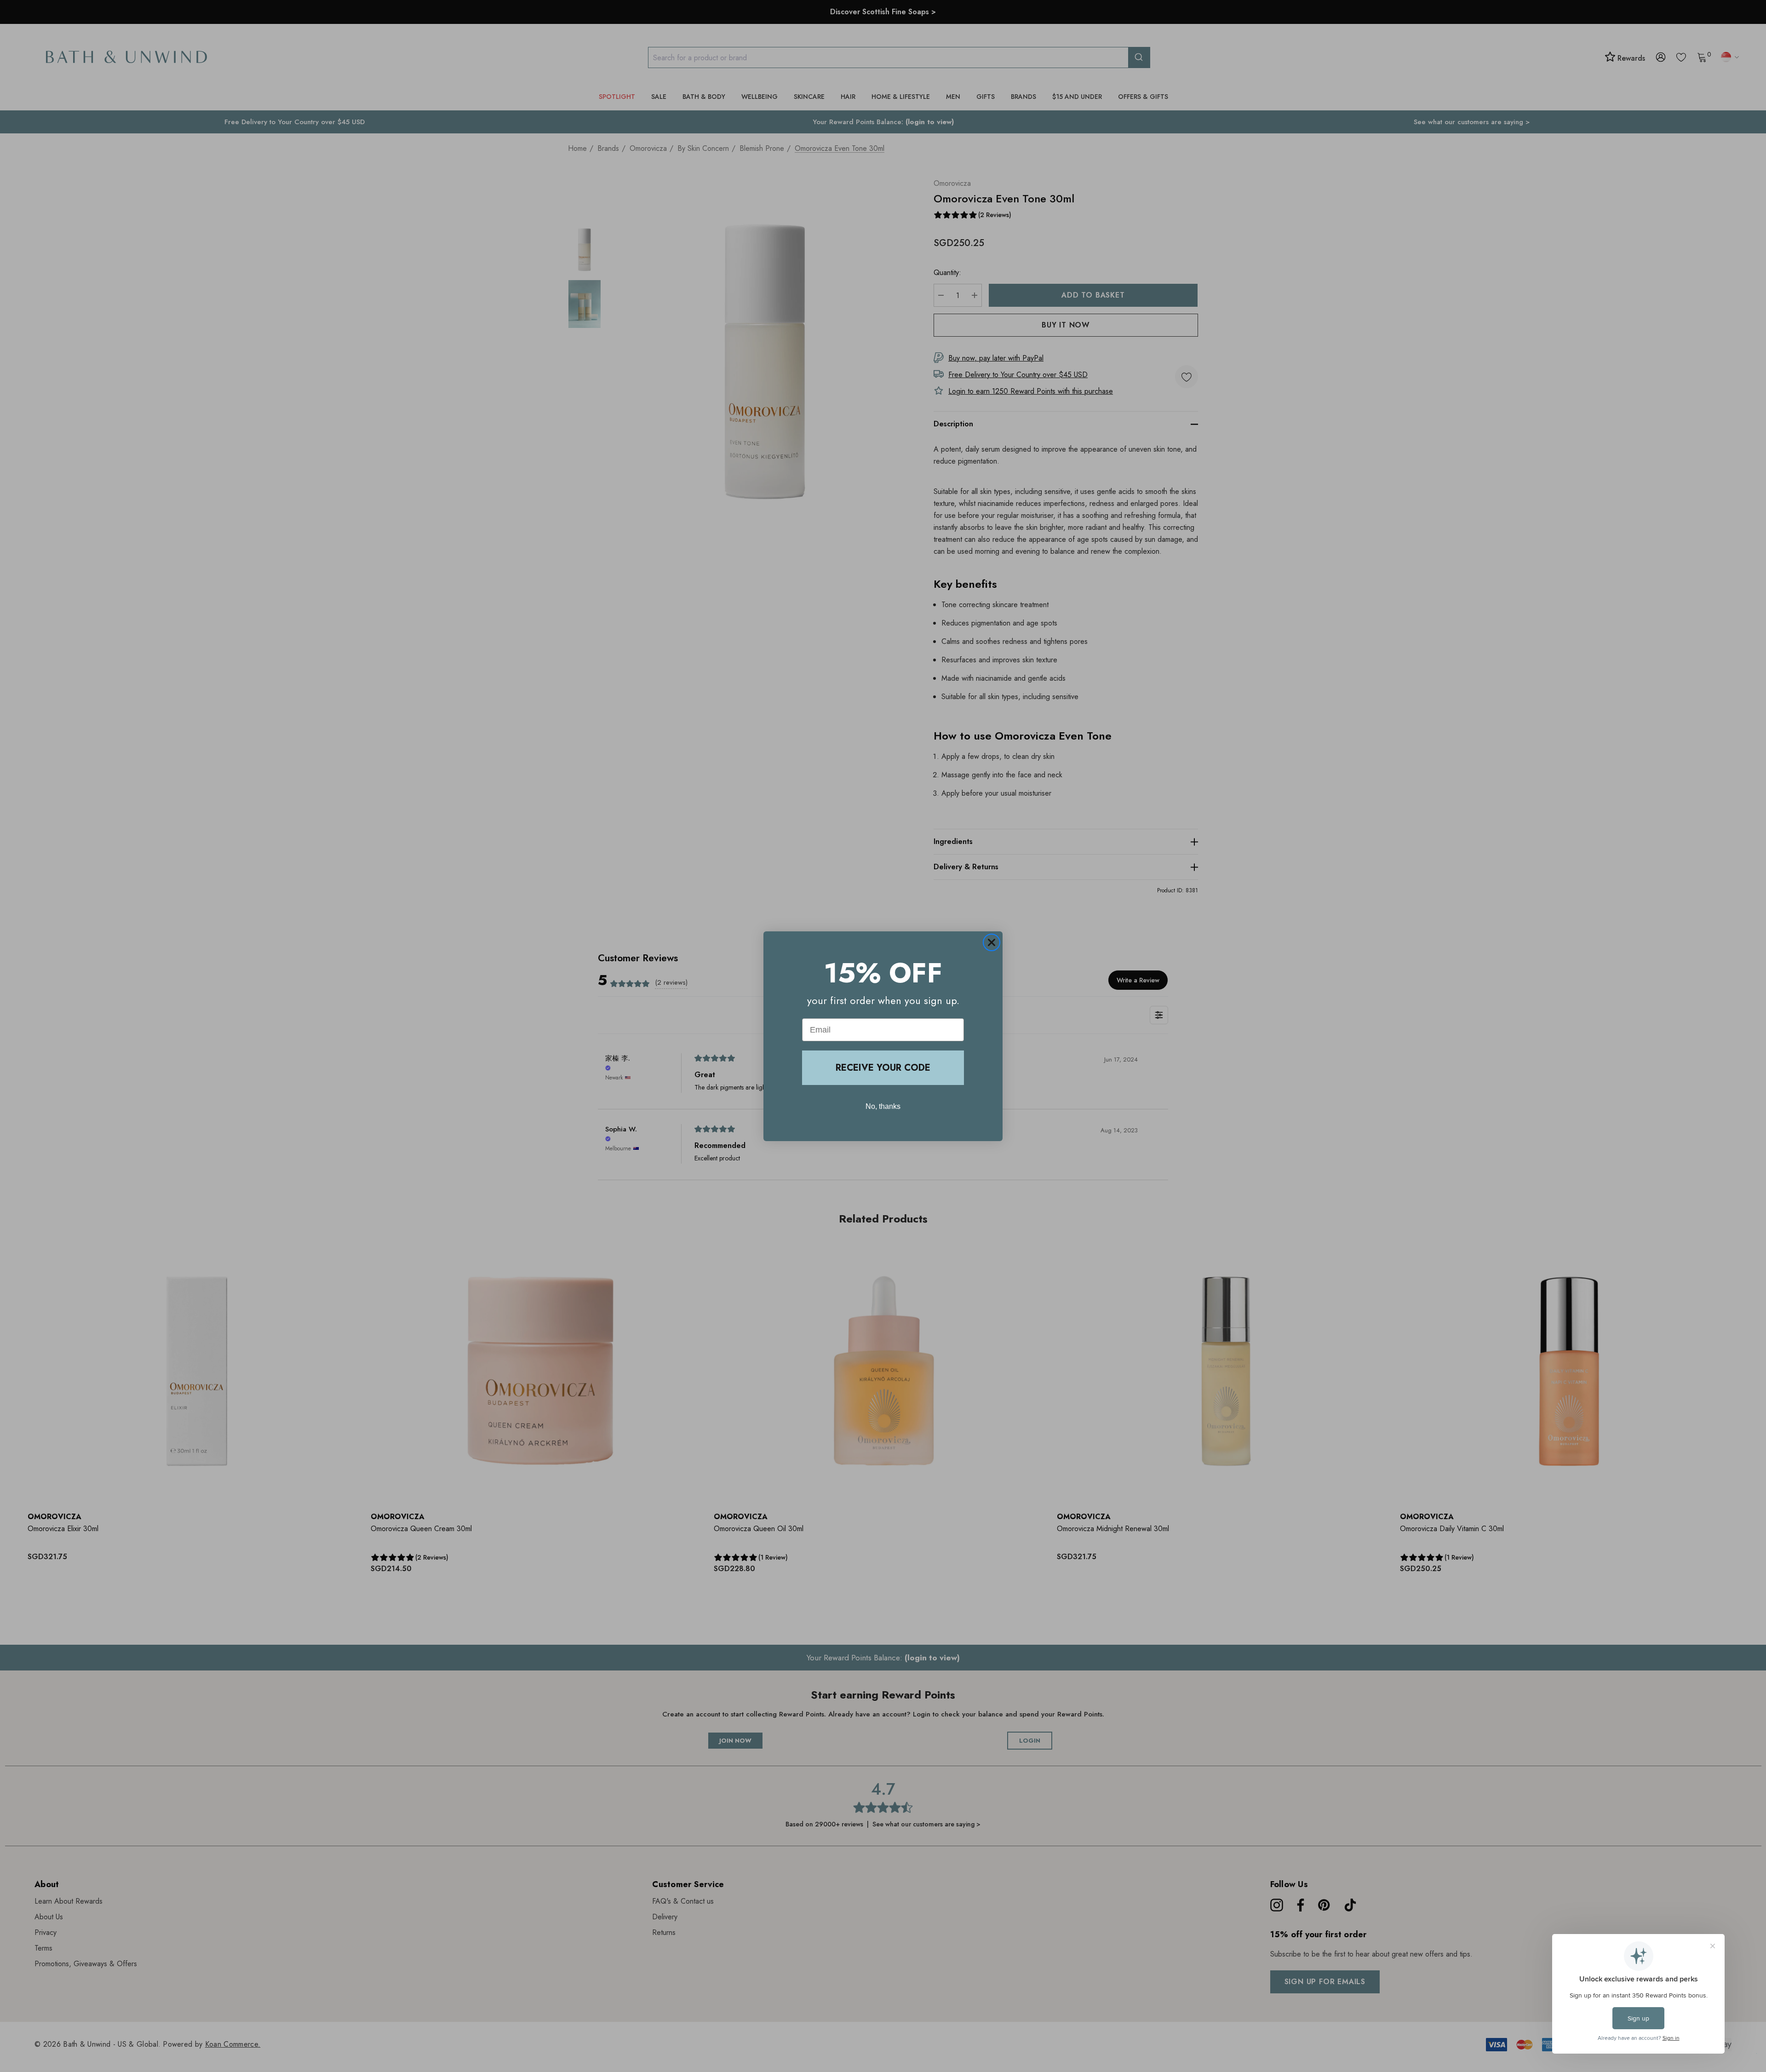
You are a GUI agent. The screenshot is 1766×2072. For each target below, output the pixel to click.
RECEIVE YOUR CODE (883, 1068)
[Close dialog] (992, 942)
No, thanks (883, 1106)
